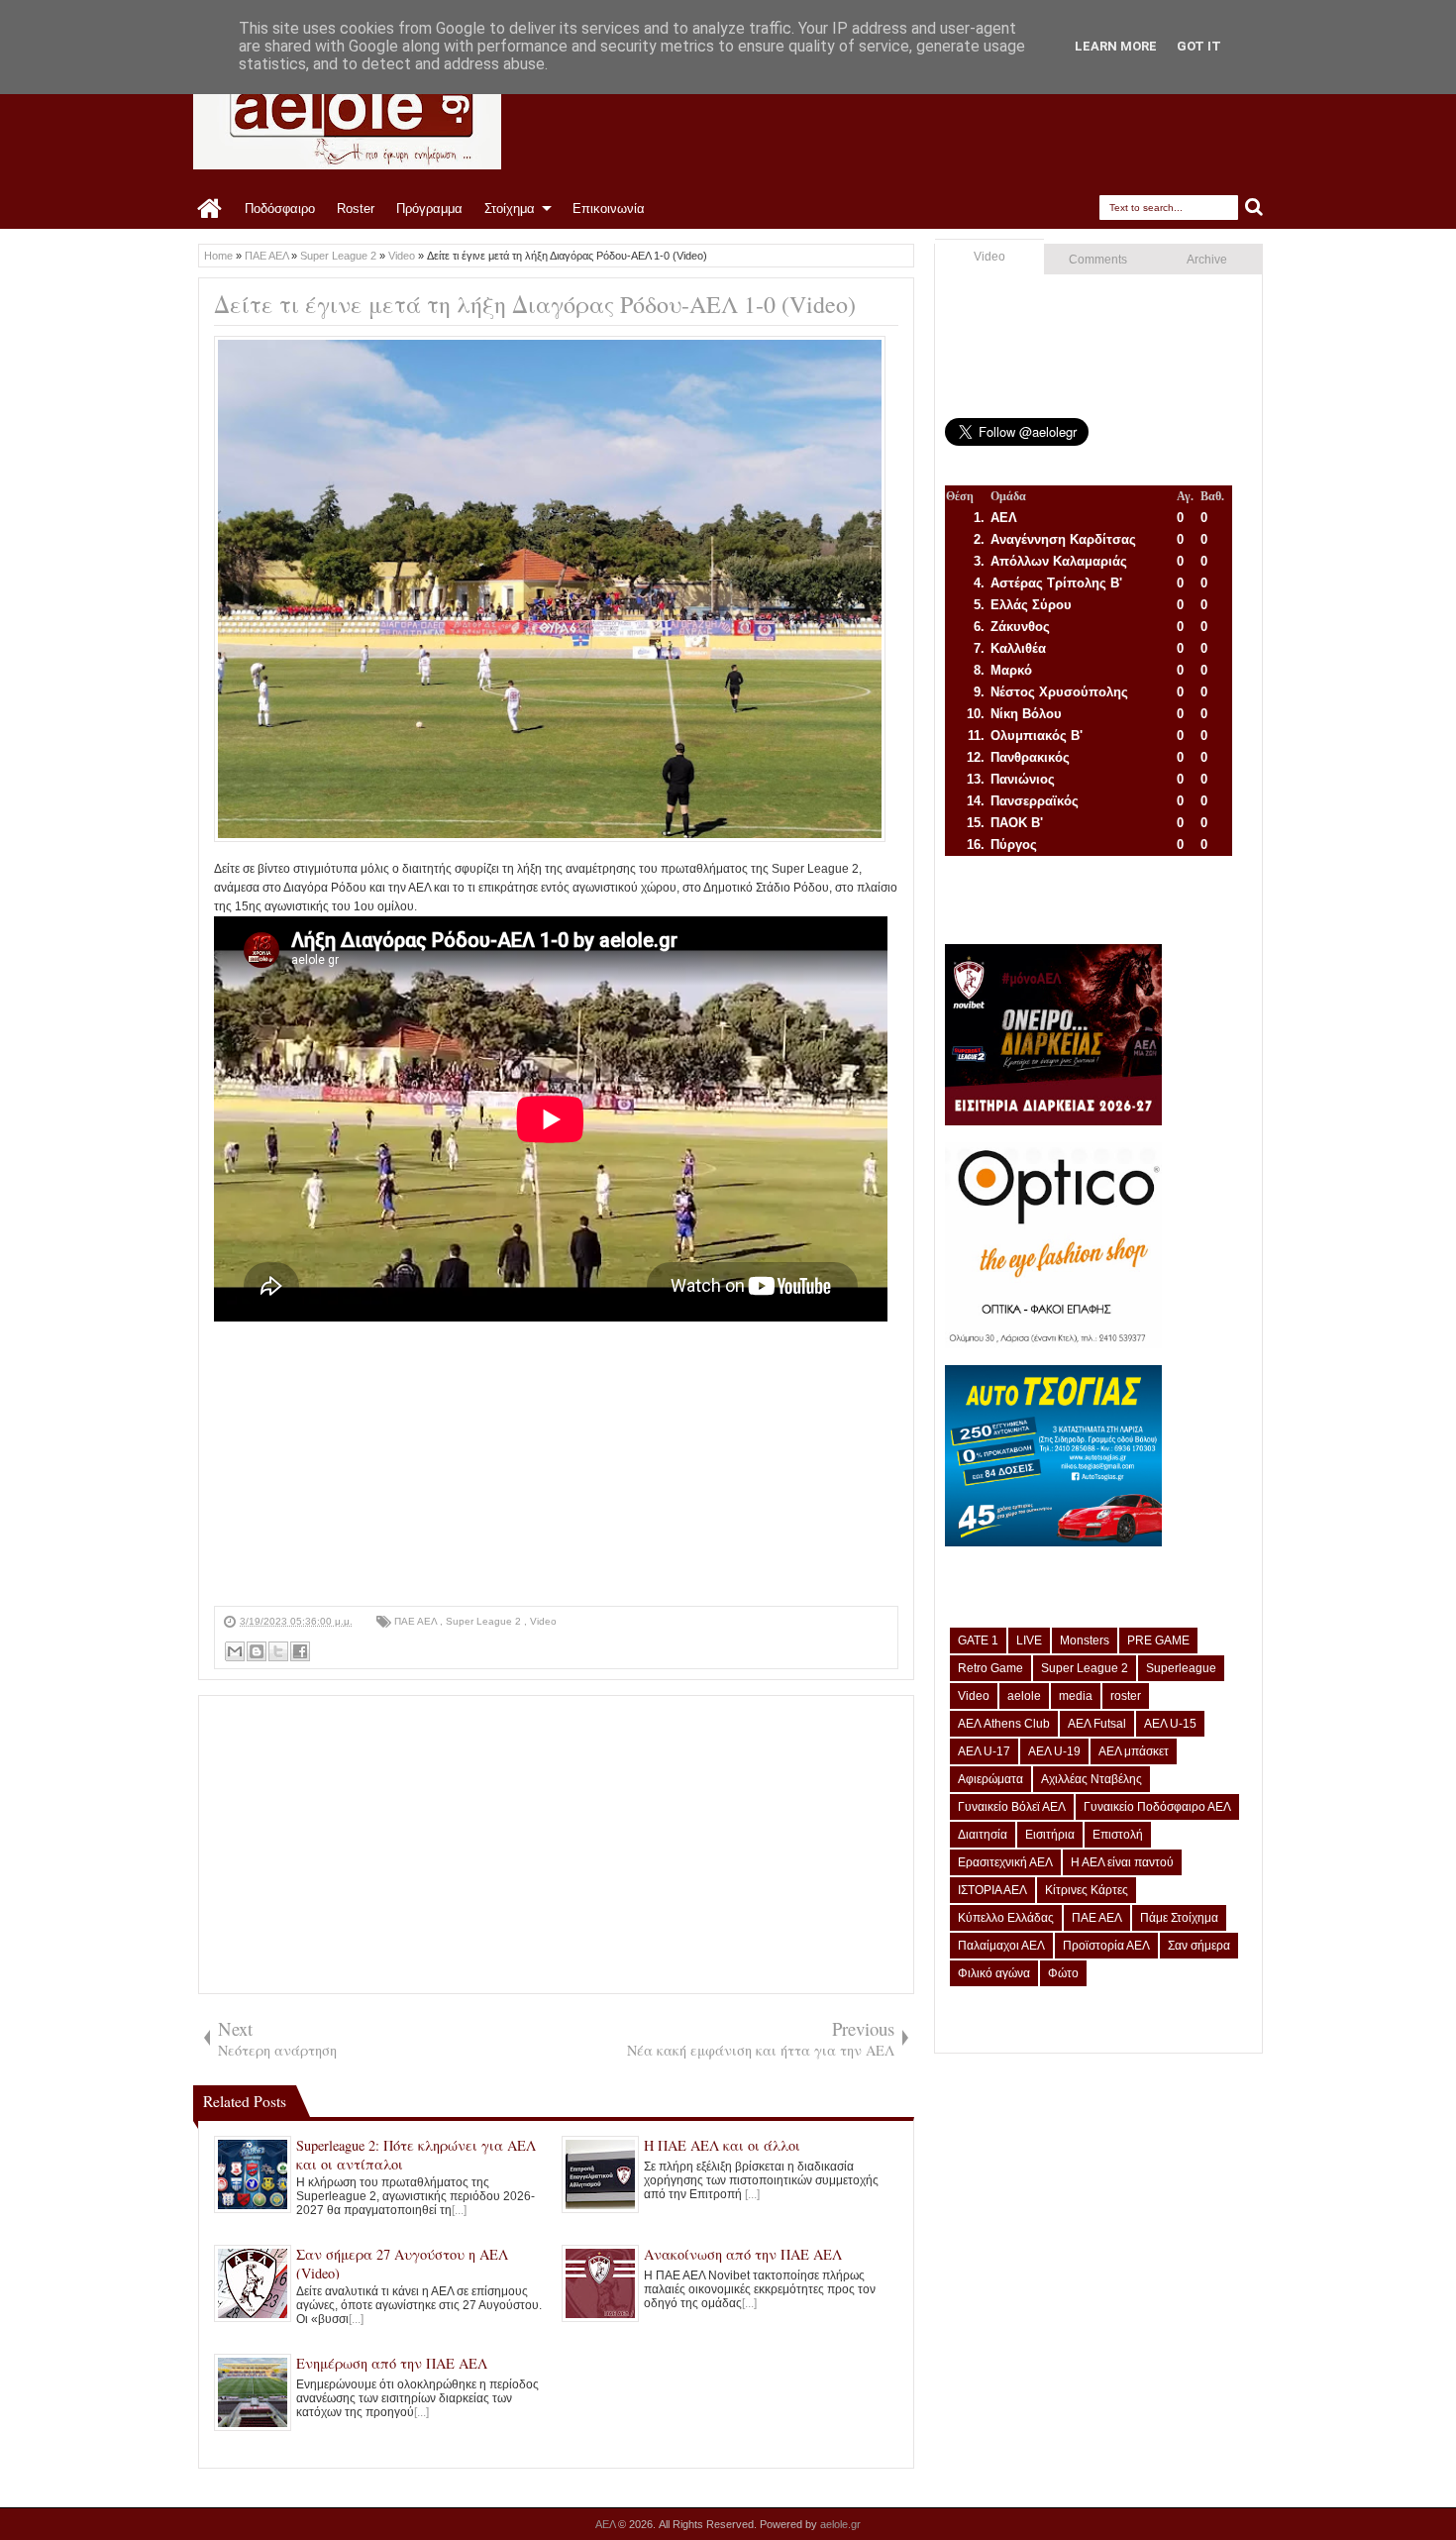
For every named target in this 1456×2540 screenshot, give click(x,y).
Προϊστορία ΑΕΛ (1106, 1946)
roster (1126, 1696)
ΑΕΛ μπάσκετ (1134, 1751)
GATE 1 (978, 1640)
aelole (1024, 1696)
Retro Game (990, 1668)
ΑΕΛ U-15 (1170, 1724)
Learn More (1116, 46)
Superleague (1181, 1668)
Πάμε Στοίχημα (1179, 1918)
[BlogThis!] (257, 1651)
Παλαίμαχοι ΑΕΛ (1001, 1946)
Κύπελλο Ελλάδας (1006, 1918)
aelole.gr (840, 2524)
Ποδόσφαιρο (280, 209)
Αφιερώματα (990, 1779)
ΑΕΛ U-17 (984, 1751)
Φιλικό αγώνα (994, 1973)
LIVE (1029, 1640)
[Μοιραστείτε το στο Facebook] (300, 1651)
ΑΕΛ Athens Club (1004, 1724)
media (1076, 1696)
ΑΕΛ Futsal (1097, 1724)
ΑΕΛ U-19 (1054, 1751)
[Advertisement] (556, 1467)
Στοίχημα (510, 209)
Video (543, 1621)
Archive (1207, 260)
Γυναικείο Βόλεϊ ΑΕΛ (1012, 1807)
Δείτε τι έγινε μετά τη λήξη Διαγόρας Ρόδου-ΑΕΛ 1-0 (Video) (535, 304)
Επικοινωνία (609, 209)
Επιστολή (1118, 1835)
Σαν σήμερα (1199, 1946)
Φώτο (1063, 1973)
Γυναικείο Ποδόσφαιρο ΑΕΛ (1157, 1807)
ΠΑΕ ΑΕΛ (417, 1621)
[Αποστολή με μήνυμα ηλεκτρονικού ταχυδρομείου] (235, 1651)
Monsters (1085, 1640)
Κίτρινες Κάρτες (1087, 1890)
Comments (1098, 260)
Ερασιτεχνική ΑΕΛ (1005, 1862)
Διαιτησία (983, 1835)
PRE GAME (1158, 1640)
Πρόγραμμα (429, 209)
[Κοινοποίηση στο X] (278, 1651)
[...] (459, 2210)
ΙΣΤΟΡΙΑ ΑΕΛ (992, 1890)
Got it (1199, 46)
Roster (356, 209)
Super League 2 (485, 1621)
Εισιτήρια (1050, 1835)
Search (1254, 208)
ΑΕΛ (607, 2524)
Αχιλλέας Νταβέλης (1092, 1779)
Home (210, 209)
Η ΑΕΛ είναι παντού (1122, 1862)
